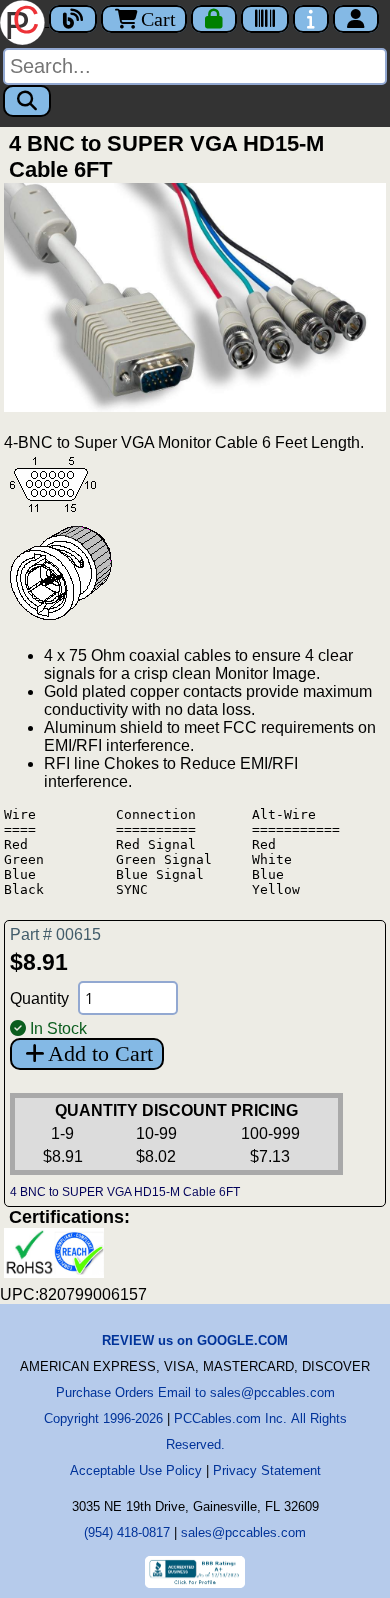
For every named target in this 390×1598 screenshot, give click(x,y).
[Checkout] (214, 19)
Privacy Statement (267, 1470)
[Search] (27, 101)
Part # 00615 (55, 934)
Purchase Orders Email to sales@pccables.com (195, 1392)
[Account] (356, 19)
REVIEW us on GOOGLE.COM (195, 1340)
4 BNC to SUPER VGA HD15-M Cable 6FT (125, 1192)
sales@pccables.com (243, 1532)
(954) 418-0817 (127, 1532)
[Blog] (73, 19)
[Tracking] (265, 19)
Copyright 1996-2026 (103, 1418)
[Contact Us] (311, 19)
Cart (158, 19)
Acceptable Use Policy (136, 1470)
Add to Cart (100, 1053)
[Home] (24, 20)
